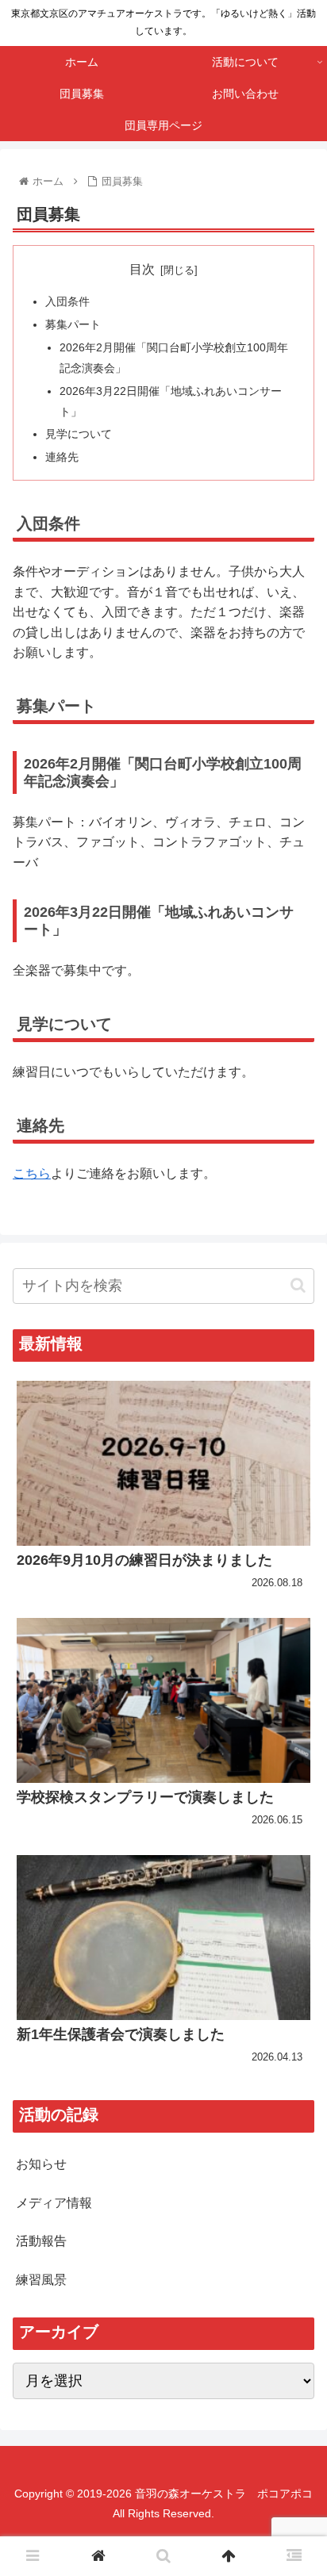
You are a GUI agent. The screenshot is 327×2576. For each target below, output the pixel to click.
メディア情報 (54, 2203)
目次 (142, 269)
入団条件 (67, 301)
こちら (32, 1173)
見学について (79, 434)
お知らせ (41, 2164)
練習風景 (41, 2280)
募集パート (73, 324)
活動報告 (41, 2241)
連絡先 (62, 457)
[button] (298, 1285)
